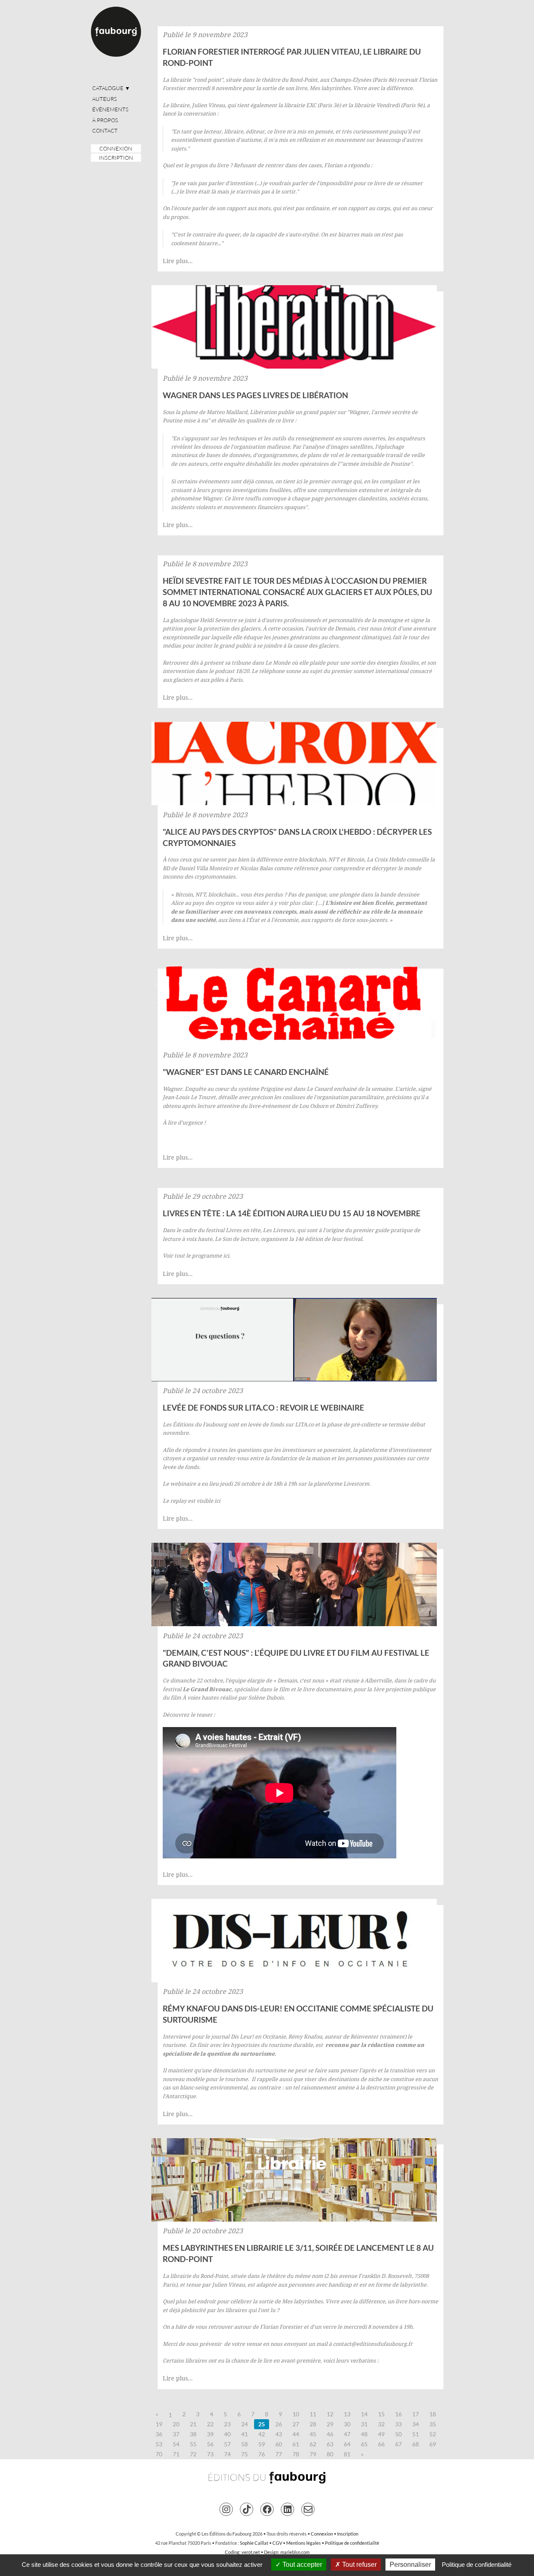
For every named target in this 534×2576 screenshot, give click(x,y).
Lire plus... (178, 261)
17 (416, 2414)
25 (262, 2424)
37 (176, 2434)
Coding (232, 2552)
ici (226, 1255)
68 (416, 2444)
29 (330, 2424)
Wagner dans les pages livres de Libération (255, 395)
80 (330, 2454)
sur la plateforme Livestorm (334, 1484)
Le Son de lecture (237, 1239)
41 (244, 2434)
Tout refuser (359, 2565)
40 (227, 2434)
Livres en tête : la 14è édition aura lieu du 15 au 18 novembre (292, 1213)
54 (176, 2444)
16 (398, 2414)
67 (398, 2444)
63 (330, 2444)
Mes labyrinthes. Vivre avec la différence (361, 88)
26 (279, 2424)
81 (347, 2454)
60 (279, 2444)
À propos (105, 120)
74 (227, 2454)
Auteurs (105, 99)
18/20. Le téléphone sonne (268, 671)
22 (210, 2424)
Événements (110, 109)
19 (159, 2424)
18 (433, 2414)
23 (227, 2424)
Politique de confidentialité (352, 2543)
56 (210, 2444)
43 (279, 2434)
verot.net (251, 2552)
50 (398, 2434)
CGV (277, 2543)
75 (244, 2454)
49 (381, 2434)
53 (159, 2444)
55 (193, 2444)
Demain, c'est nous (358, 628)
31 (364, 2424)
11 (313, 2414)
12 (330, 2414)
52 (433, 2434)
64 (347, 2444)
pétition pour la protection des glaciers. (213, 628)
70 (159, 2454)
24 (244, 2424)
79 (313, 2454)
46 (330, 2434)
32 (381, 2424)
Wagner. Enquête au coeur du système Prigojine (223, 1089)
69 (433, 2444)
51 (416, 2434)
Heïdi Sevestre (218, 620)
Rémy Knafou (305, 2036)
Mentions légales (304, 2543)
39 (210, 2434)
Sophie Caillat (254, 2543)
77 (279, 2454)
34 (416, 2424)
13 (347, 2414)
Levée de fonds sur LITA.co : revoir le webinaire (263, 1407)
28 (313, 2424)
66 (381, 2444)
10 (296, 2414)
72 (193, 2454)
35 (433, 2424)
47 (347, 2434)
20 (176, 2424)
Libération (263, 412)
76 (262, 2454)
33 (398, 2424)
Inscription (116, 158)
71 (176, 2454)
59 (262, 2444)
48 (364, 2434)
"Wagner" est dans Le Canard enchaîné (246, 1072)
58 (244, 2444)
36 (159, 2434)
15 (381, 2414)
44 (296, 2434)
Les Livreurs (279, 1230)
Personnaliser (410, 2565)
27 (296, 2424)
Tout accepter (301, 2565)
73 (210, 2454)
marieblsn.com (295, 2552)
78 (296, 2454)
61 (296, 2444)
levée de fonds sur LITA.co (281, 1424)
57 (227, 2444)
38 (193, 2434)
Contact (105, 131)
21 (193, 2424)
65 (364, 2444)
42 (262, 2434)
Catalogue (111, 88)
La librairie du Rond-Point (195, 2276)
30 (347, 2424)
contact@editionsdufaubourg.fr (373, 2344)
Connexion (116, 148)
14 (364, 2414)
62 (313, 2444)
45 (313, 2434)
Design (271, 2552)
